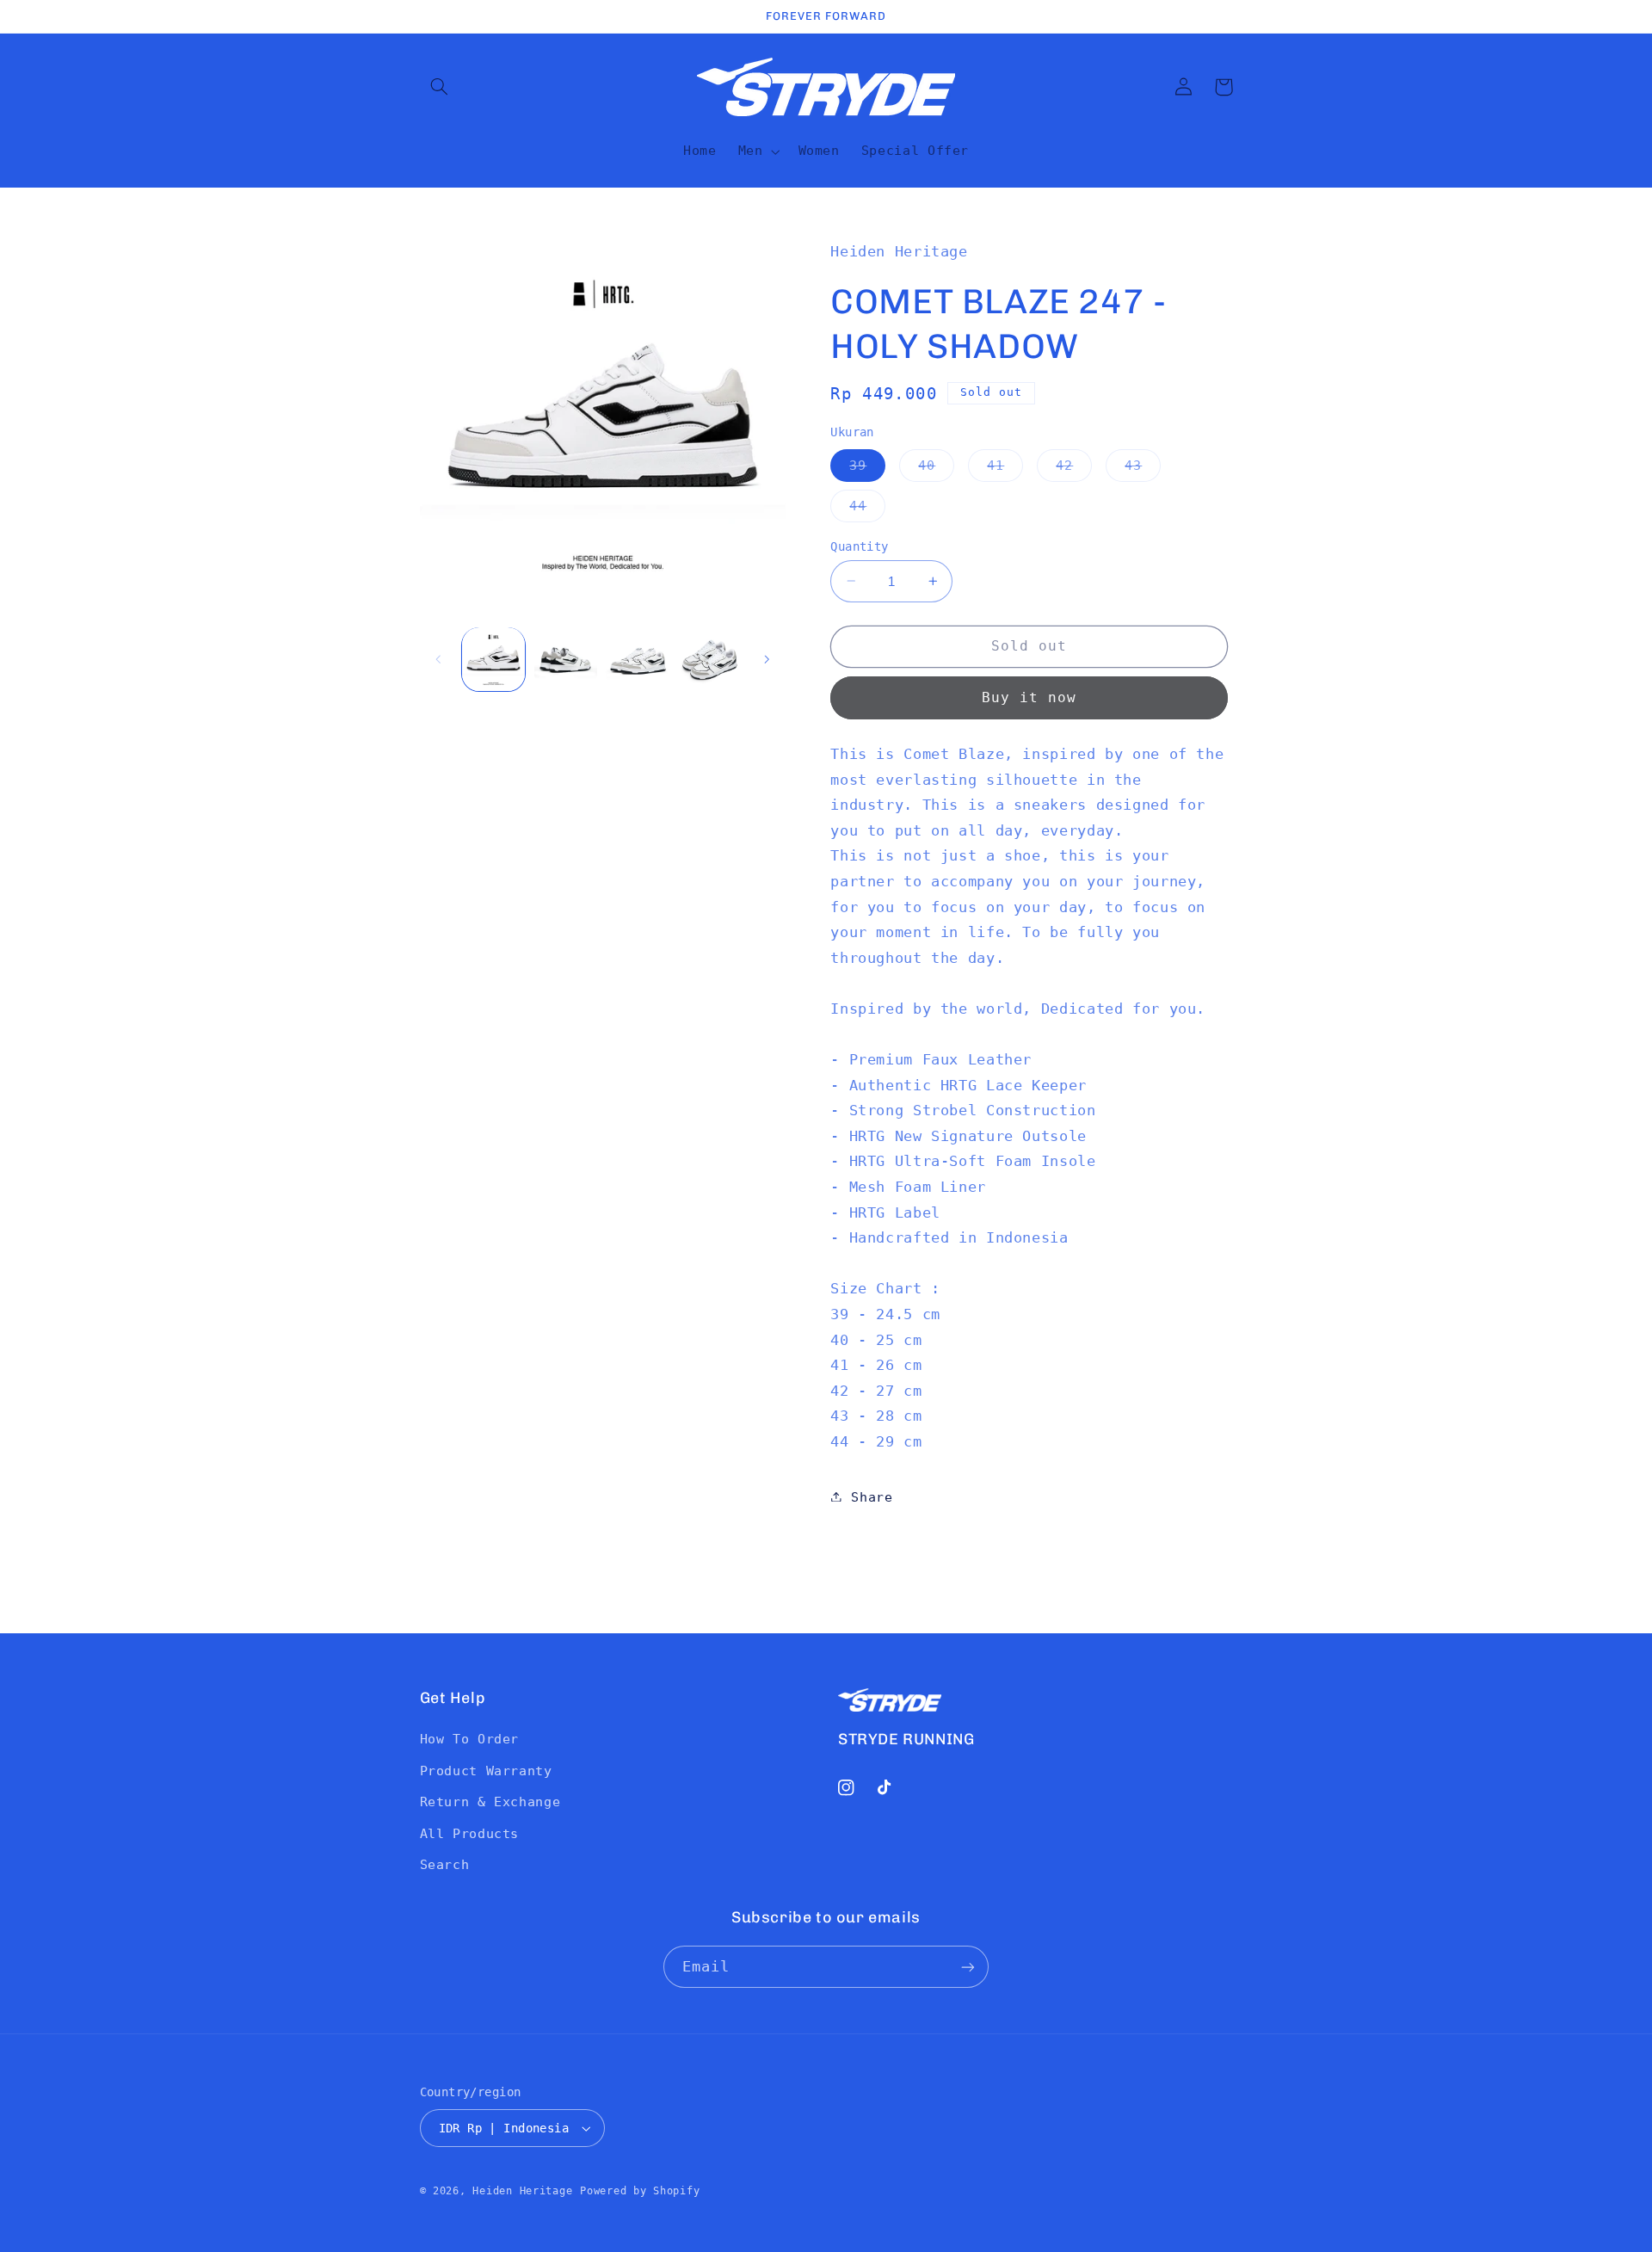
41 (1005, 469)
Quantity (859, 546)
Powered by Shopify (640, 2191)
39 (867, 469)
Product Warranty (486, 1771)
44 (867, 509)
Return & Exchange (490, 1802)
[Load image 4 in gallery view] (709, 659)
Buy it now (1029, 697)
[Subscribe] (968, 1967)
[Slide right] (767, 659)
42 (1074, 469)
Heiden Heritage (522, 2191)
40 (936, 469)
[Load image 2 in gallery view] (566, 659)
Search (445, 1864)
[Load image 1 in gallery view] (493, 659)
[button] (440, 87)
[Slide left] (439, 659)
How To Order (470, 1739)
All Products (470, 1833)
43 (1143, 469)
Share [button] (872, 1496)
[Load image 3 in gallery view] (637, 659)
